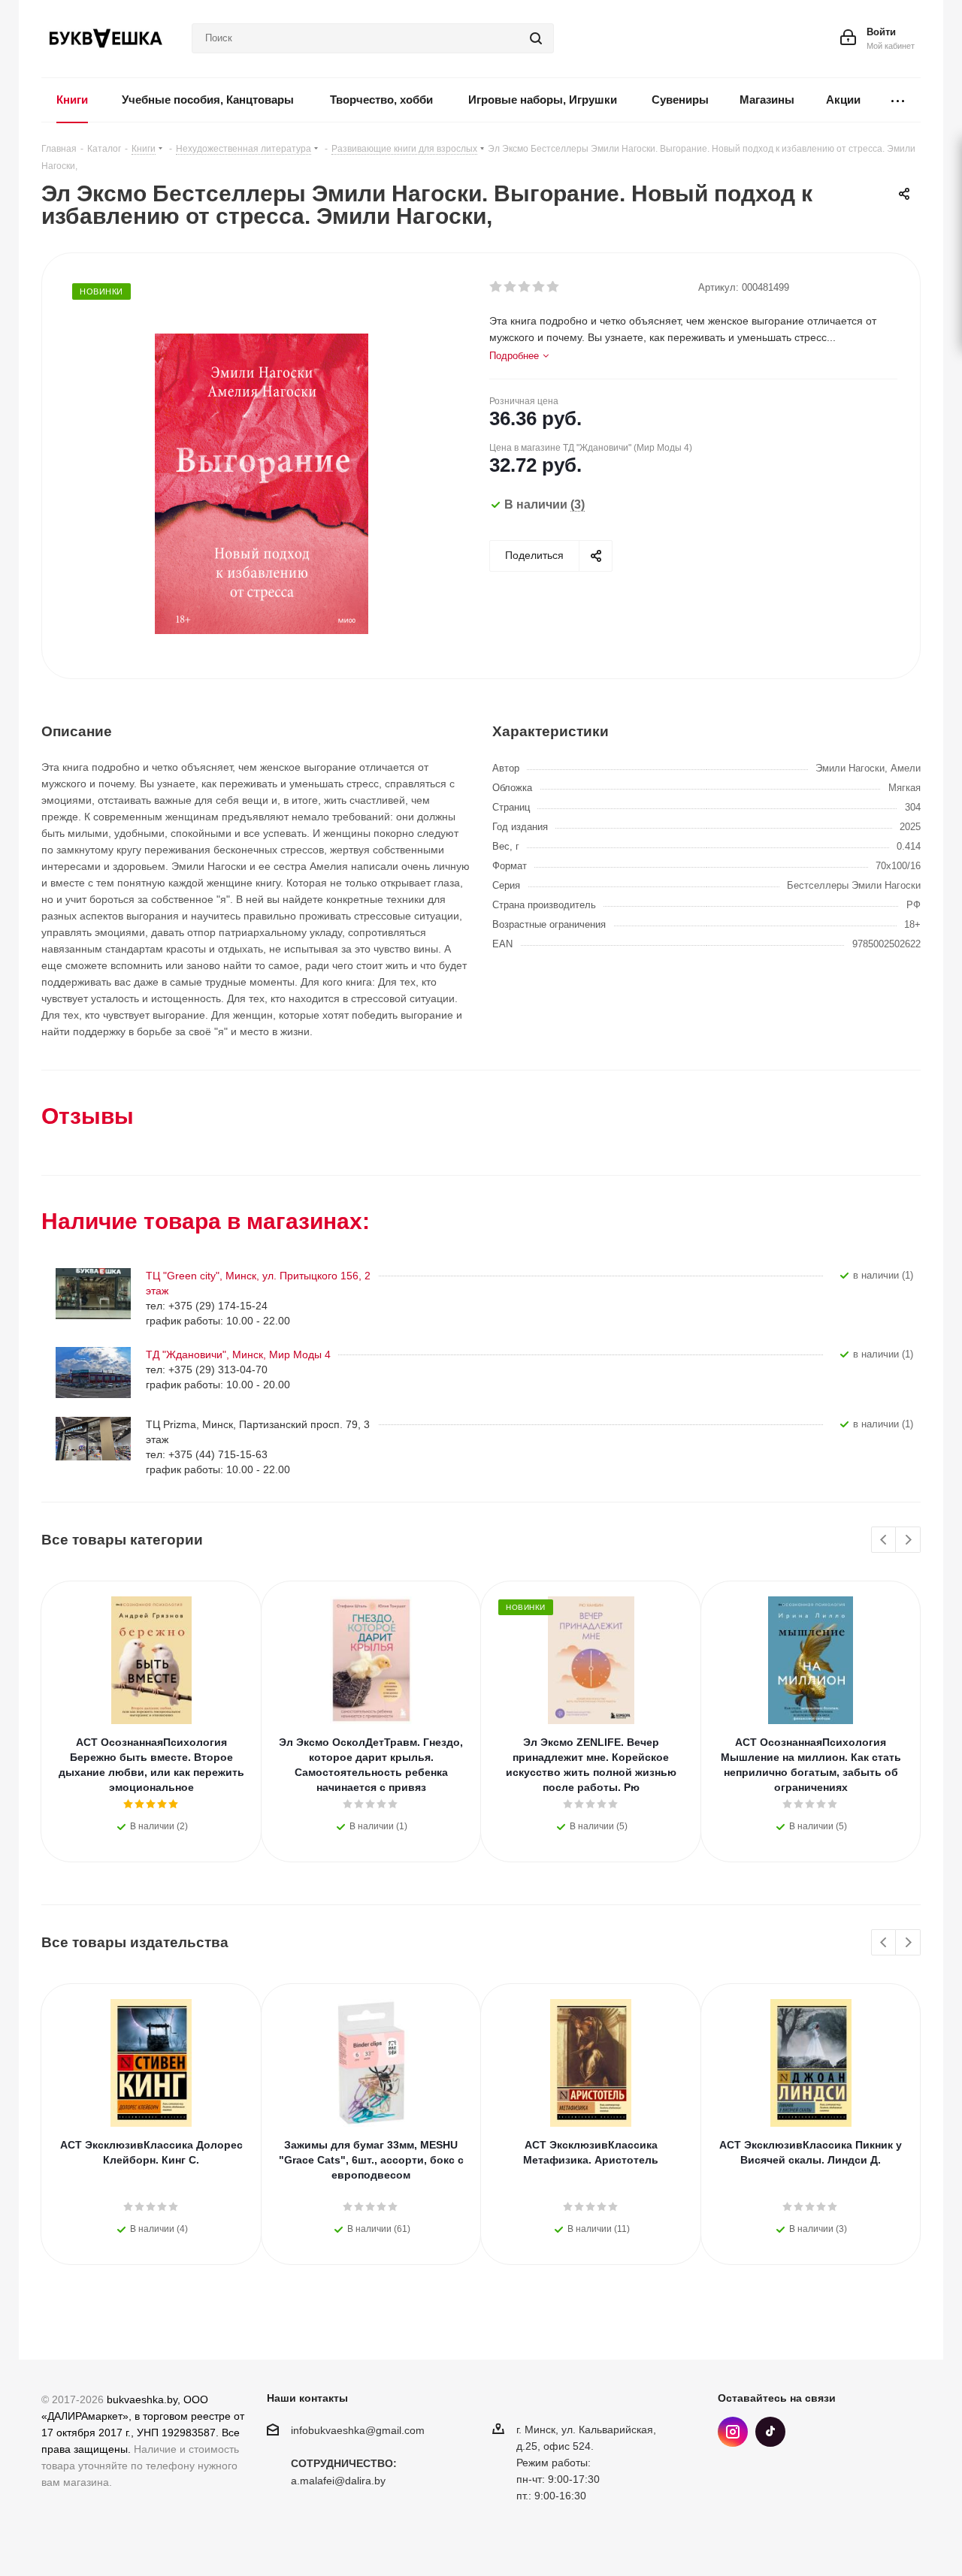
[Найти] (536, 38)
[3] (525, 287)
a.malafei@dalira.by (338, 2481)
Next (908, 1540)
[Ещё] (898, 100)
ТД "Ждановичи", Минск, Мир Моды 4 (238, 1354)
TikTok (770, 2432)
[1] (496, 287)
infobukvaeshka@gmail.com (358, 2430)
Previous (884, 1540)
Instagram (733, 2432)
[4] (539, 287)
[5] (554, 287)
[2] (511, 287)
